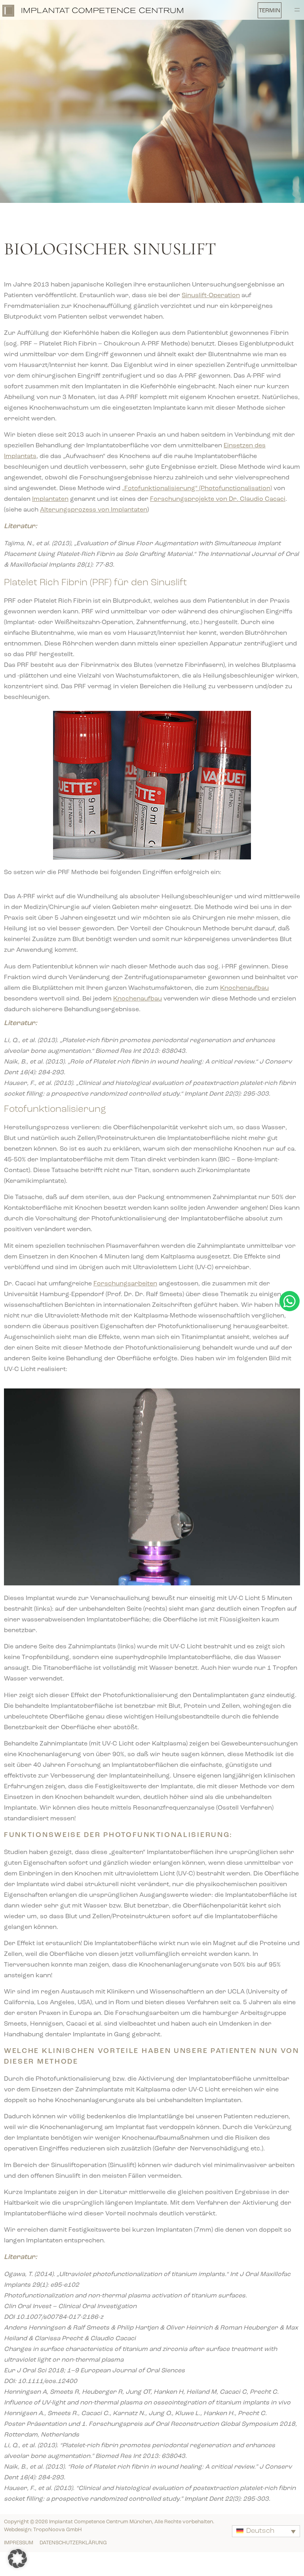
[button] (272, 11)
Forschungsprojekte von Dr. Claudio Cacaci (218, 499)
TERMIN (270, 11)
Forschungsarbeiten (125, 1284)
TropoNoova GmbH (58, 2530)
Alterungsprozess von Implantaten (94, 510)
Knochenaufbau (244, 988)
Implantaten (50, 499)
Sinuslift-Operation (211, 296)
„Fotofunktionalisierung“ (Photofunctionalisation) (197, 489)
